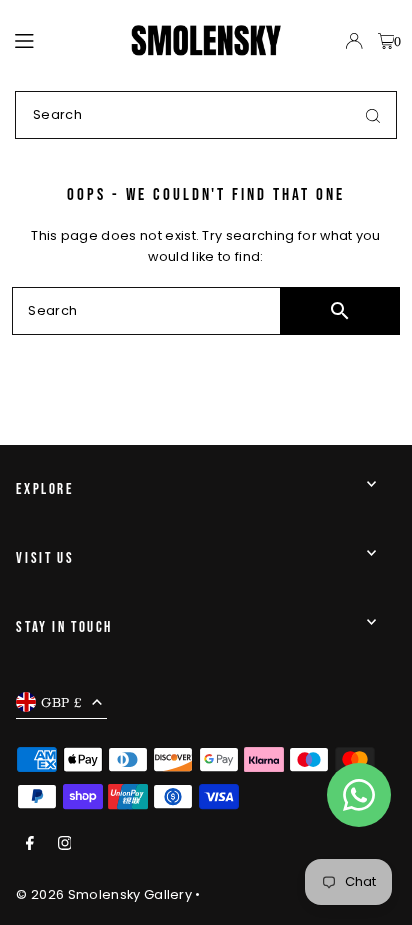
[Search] (373, 115)
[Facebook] (30, 844)
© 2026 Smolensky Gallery (104, 894)
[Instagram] (65, 844)
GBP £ (61, 702)
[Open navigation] (63, 40)
